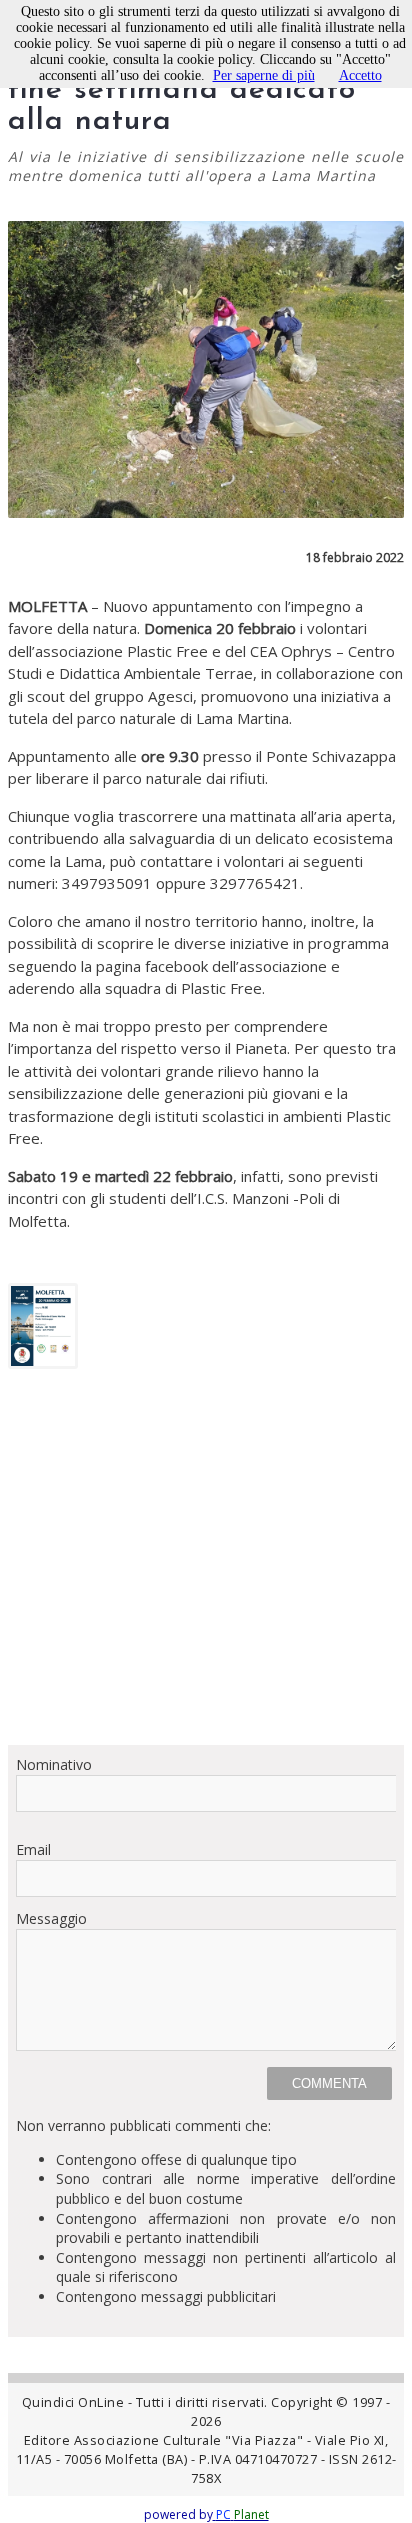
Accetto (360, 75)
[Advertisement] (206, 1564)
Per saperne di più (264, 75)
